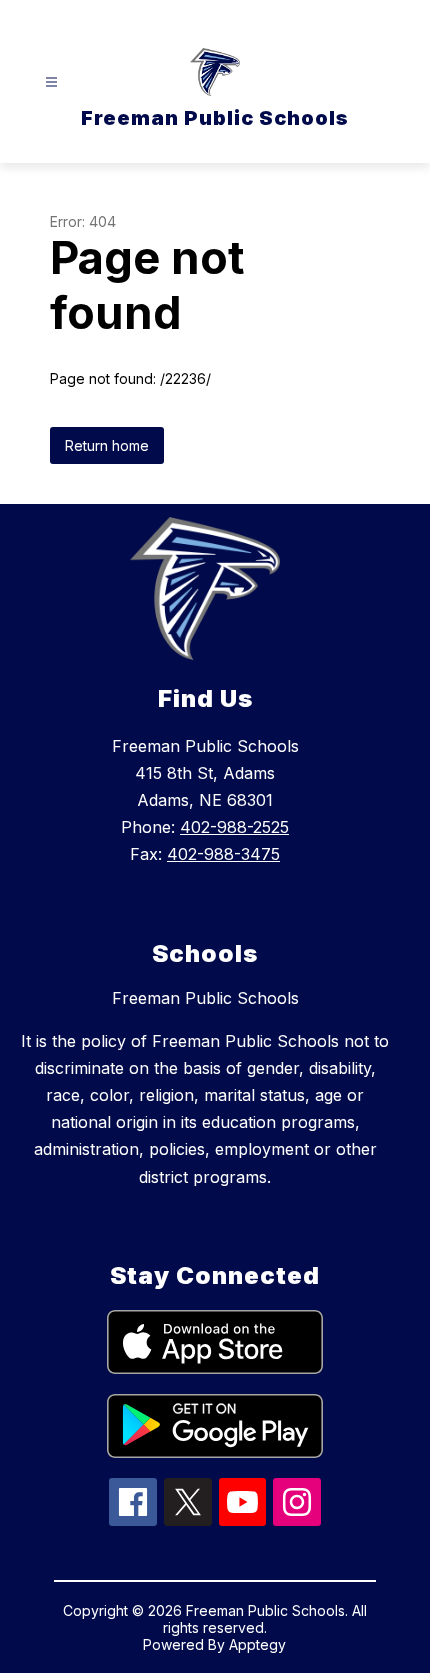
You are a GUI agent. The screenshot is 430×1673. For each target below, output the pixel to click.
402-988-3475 (223, 854)
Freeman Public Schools (205, 998)
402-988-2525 (234, 827)
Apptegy (257, 1644)
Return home (107, 445)
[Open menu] (51, 82)
